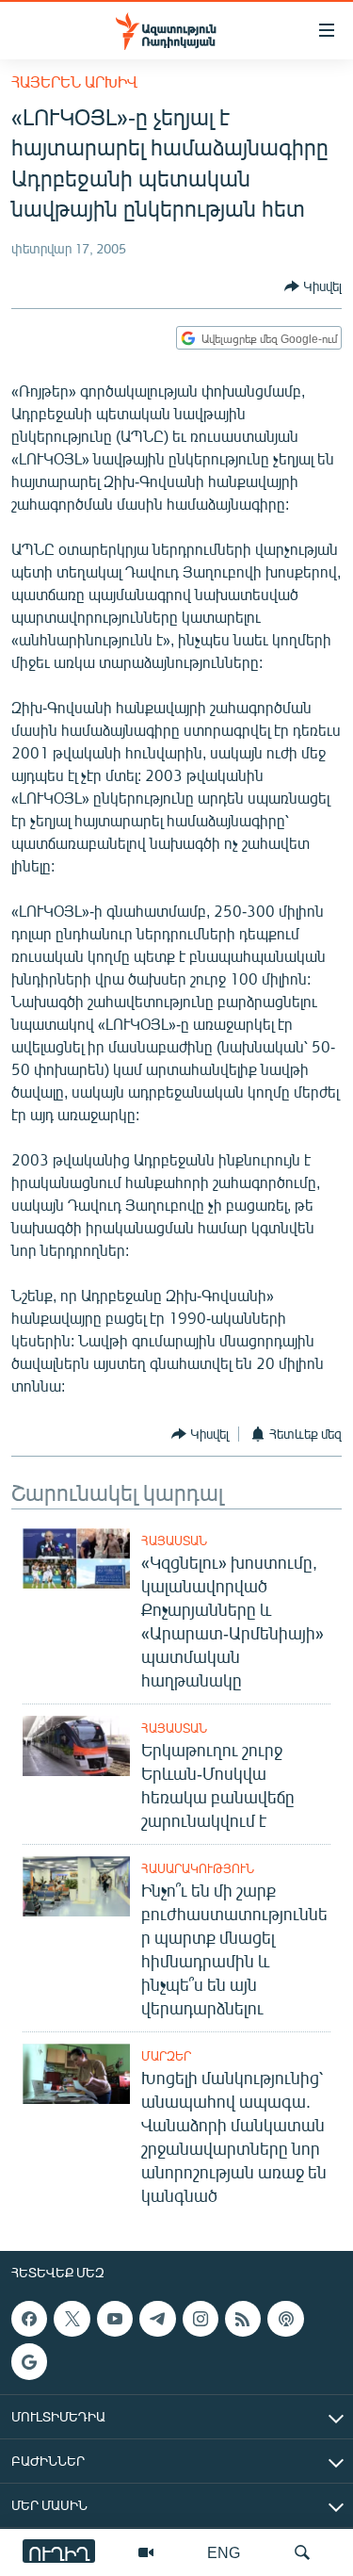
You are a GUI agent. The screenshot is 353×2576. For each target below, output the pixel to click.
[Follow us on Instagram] (201, 2319)
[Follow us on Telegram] (157, 2319)
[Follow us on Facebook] (29, 2319)
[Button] (313, 286)
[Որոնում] (302, 2552)
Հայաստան (174, 1541)
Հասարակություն (198, 1868)
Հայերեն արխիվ (74, 82)
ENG (224, 2552)
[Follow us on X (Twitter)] (72, 2319)
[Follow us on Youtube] (115, 2319)
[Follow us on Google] (29, 2361)
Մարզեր (166, 2056)
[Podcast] (285, 2319)
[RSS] (243, 2319)
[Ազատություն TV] (146, 2552)
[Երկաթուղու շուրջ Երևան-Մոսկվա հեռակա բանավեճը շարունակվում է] (76, 1746)
